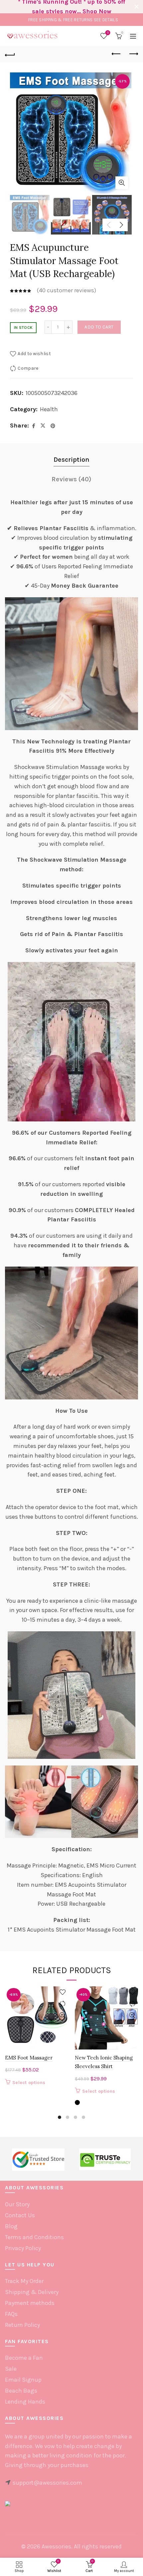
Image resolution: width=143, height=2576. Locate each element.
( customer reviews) (66, 290)
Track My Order (24, 2281)
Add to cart (99, 327)
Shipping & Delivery (32, 2292)
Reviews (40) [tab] (71, 479)
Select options (29, 2083)
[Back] (10, 54)
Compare (28, 368)
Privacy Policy (23, 2248)
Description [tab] (71, 460)
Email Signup (23, 2380)
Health (49, 409)
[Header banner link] (65, 7)
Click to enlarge (122, 183)
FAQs (11, 2314)
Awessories (56, 2546)
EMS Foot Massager (29, 2058)
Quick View (62, 2015)
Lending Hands (25, 2402)
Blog (11, 2226)
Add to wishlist (34, 354)
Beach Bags (21, 2391)
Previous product (116, 54)
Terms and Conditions (34, 2237)
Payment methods (30, 2303)
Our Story (17, 2204)
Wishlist (108, 33)
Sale (11, 2369)
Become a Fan (24, 2358)
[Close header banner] (136, 7)
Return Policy (22, 2325)
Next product (133, 54)
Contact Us (20, 2215)
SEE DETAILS (106, 20)
